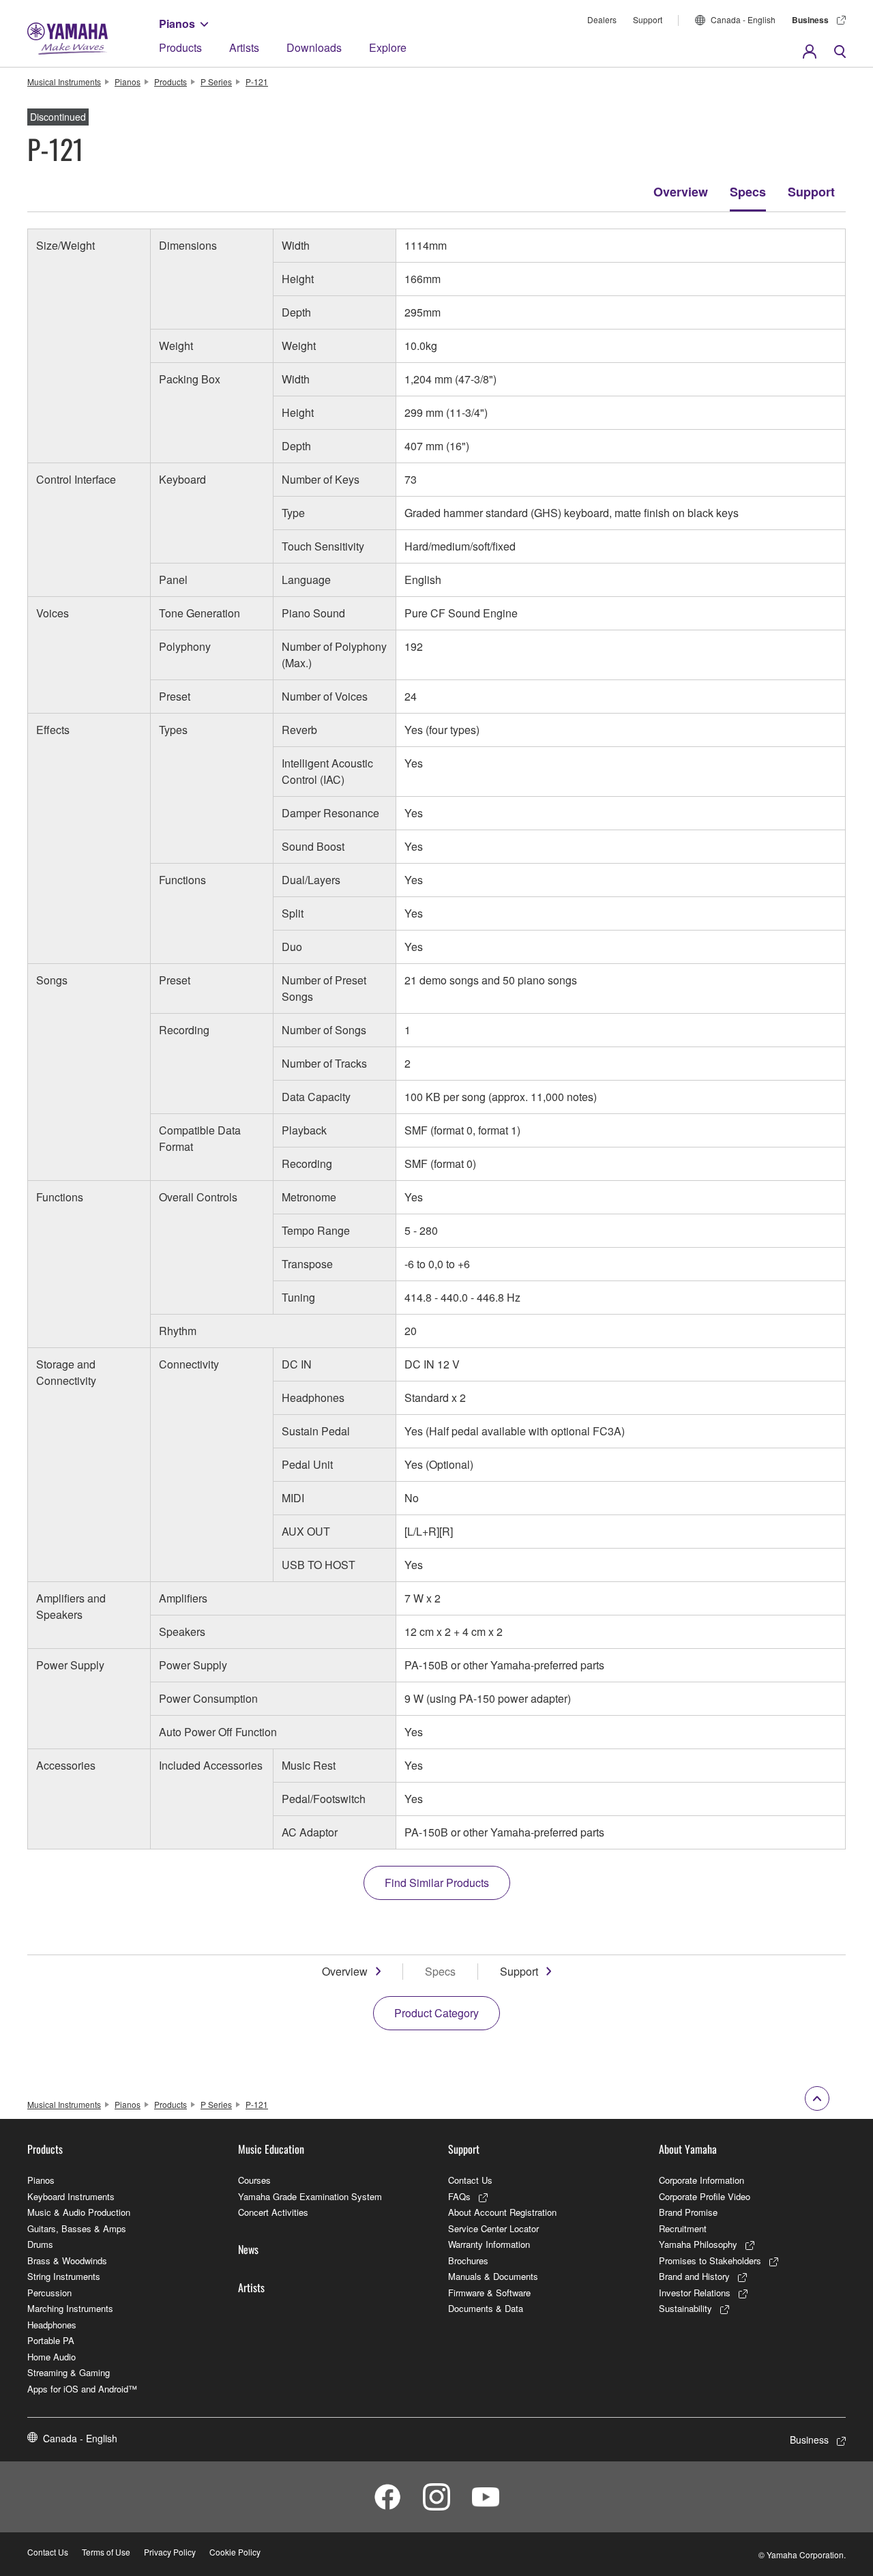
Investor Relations (695, 2293)
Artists (244, 47)
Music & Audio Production (79, 2212)
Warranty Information (489, 2244)
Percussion (49, 2293)
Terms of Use (106, 2552)
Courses (254, 2180)
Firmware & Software (489, 2293)
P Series (216, 82)
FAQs (459, 2196)
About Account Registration (502, 2212)
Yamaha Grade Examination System (310, 2196)
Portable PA (51, 2340)
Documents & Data (486, 2308)
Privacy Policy (170, 2552)
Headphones (52, 2325)
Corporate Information (701, 2180)
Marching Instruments (70, 2308)
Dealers (602, 19)
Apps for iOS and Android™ (82, 2389)
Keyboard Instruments (71, 2196)
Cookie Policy (235, 2552)
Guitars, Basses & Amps (77, 2228)
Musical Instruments (64, 82)
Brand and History (694, 2276)
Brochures (468, 2260)
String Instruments (64, 2276)
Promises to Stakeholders (710, 2260)
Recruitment (683, 2228)
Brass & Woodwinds (67, 2260)
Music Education (271, 2149)
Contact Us (470, 2180)
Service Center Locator (493, 2228)
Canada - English (743, 19)
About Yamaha (688, 2149)
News (248, 2249)
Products (180, 47)
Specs (748, 192)
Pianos (177, 24)
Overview (681, 192)
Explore (388, 47)
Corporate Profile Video (705, 2196)
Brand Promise (688, 2212)
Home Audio (51, 2357)
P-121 (257, 82)
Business (810, 20)
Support (648, 19)
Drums (40, 2244)
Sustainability (685, 2308)
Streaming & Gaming (69, 2372)
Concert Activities (273, 2212)
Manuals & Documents (493, 2276)
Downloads (314, 47)
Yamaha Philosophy (698, 2244)
